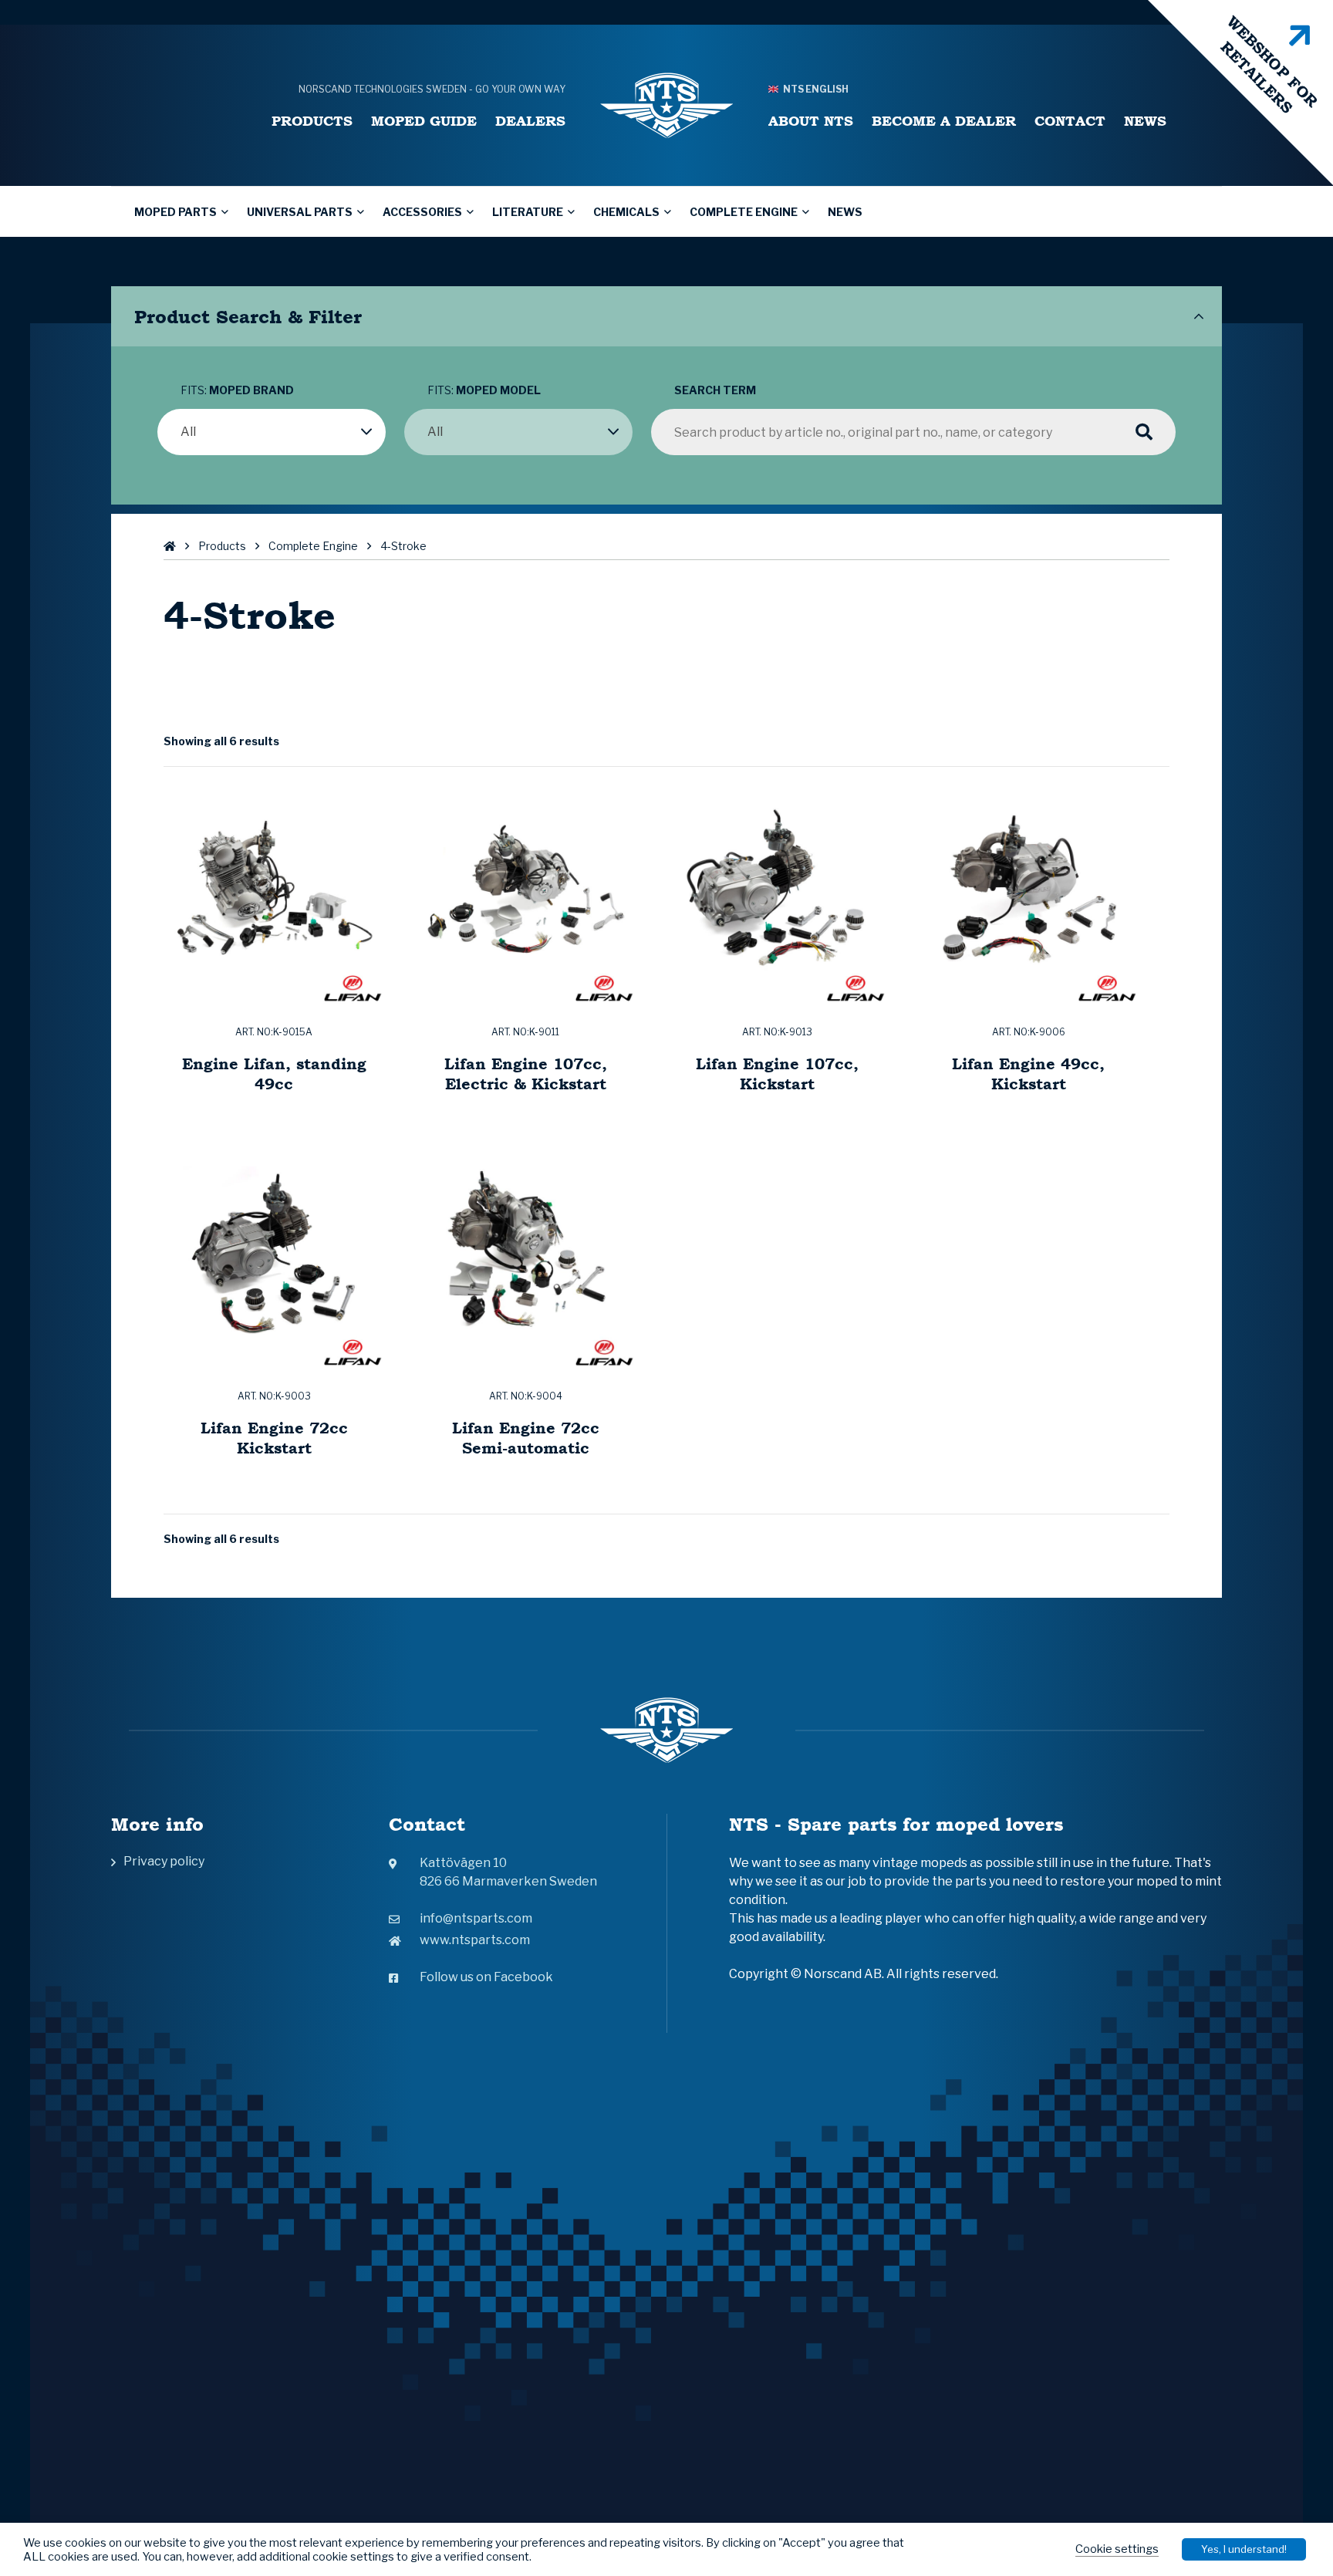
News (1145, 121)
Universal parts (300, 212)
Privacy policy (164, 1861)
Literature (528, 212)
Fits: (237, 390)
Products (312, 121)
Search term (715, 390)
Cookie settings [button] (1117, 2549)
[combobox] (272, 432)
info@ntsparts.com (476, 1918)
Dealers (530, 121)
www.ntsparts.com (475, 1940)
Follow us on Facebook (486, 1977)
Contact (1070, 121)
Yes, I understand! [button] (1244, 2549)
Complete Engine (744, 212)
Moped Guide (424, 121)
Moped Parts (175, 212)
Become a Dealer (944, 121)
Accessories (422, 212)
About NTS (811, 121)
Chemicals (626, 212)
